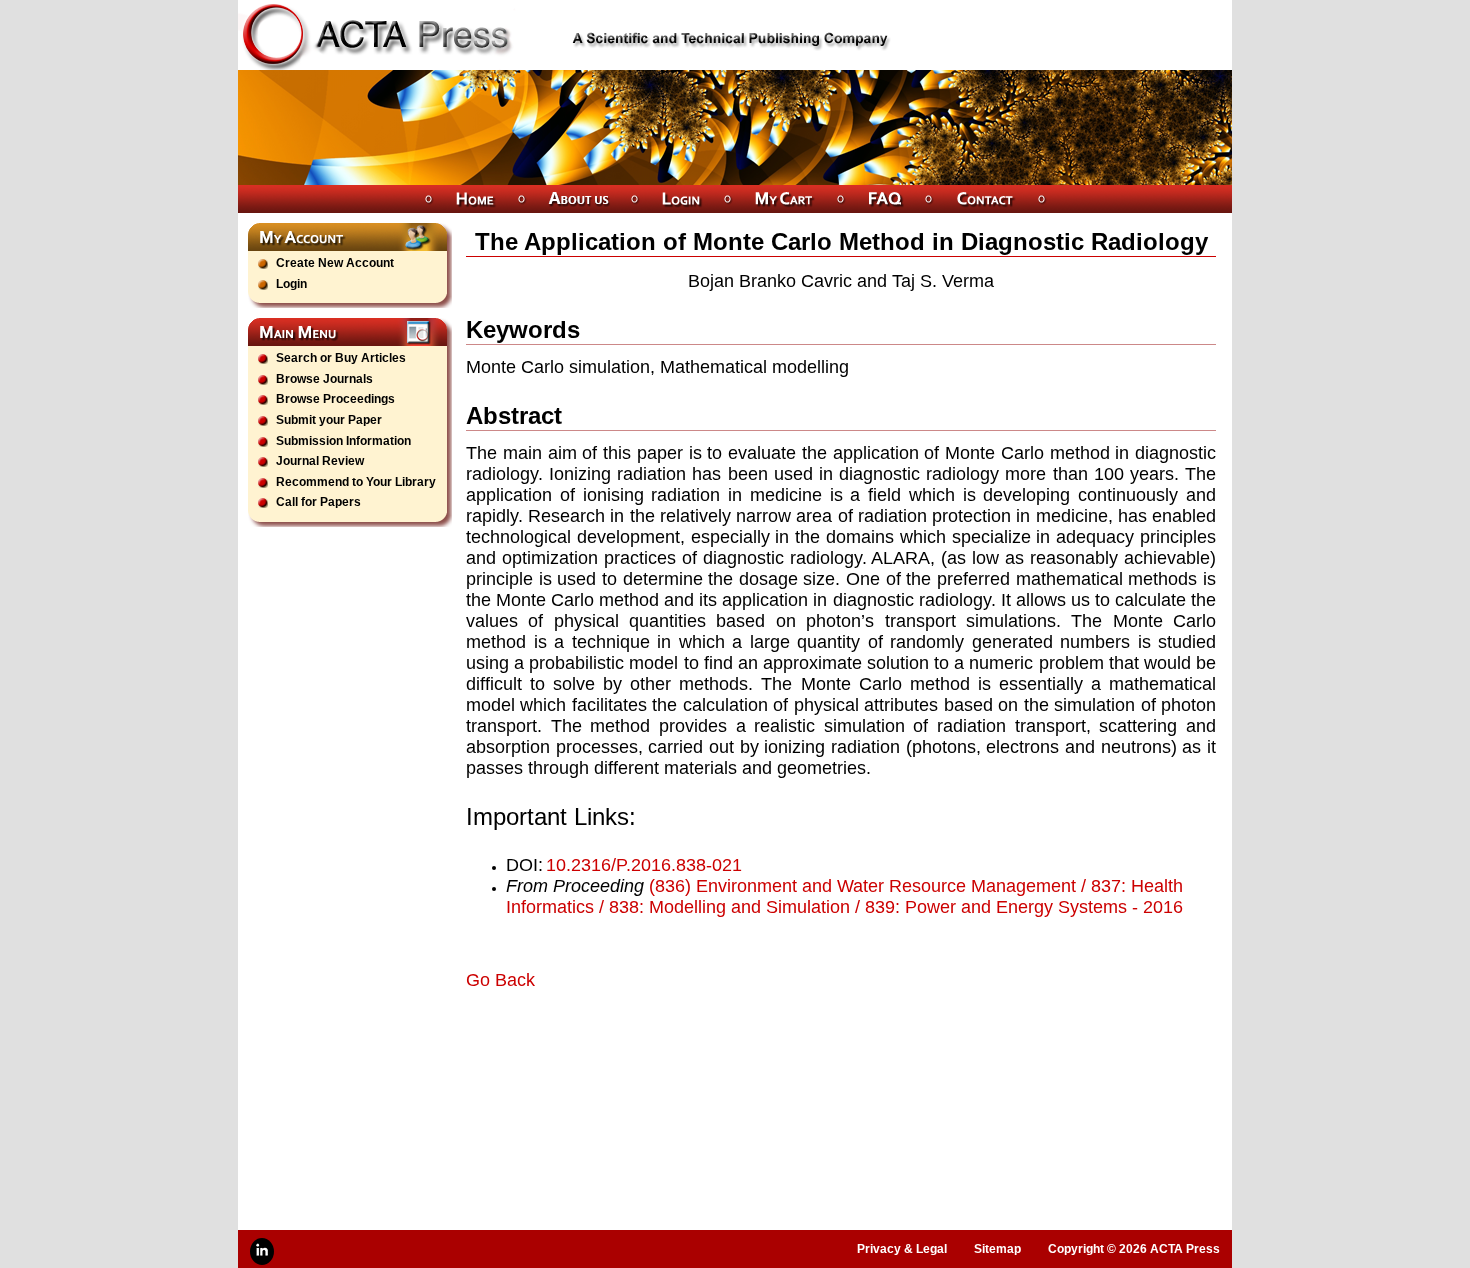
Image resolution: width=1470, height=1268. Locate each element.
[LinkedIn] (262, 1251)
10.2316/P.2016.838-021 (644, 865)
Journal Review (320, 461)
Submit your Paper (329, 420)
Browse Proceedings (335, 399)
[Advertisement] (700, 1047)
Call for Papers (318, 502)
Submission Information (343, 441)
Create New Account (335, 263)
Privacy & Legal (902, 1249)
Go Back (500, 980)
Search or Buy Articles (341, 358)
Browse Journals (324, 379)
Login (291, 284)
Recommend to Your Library (356, 482)
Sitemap (997, 1249)
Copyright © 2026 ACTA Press (1134, 1249)
